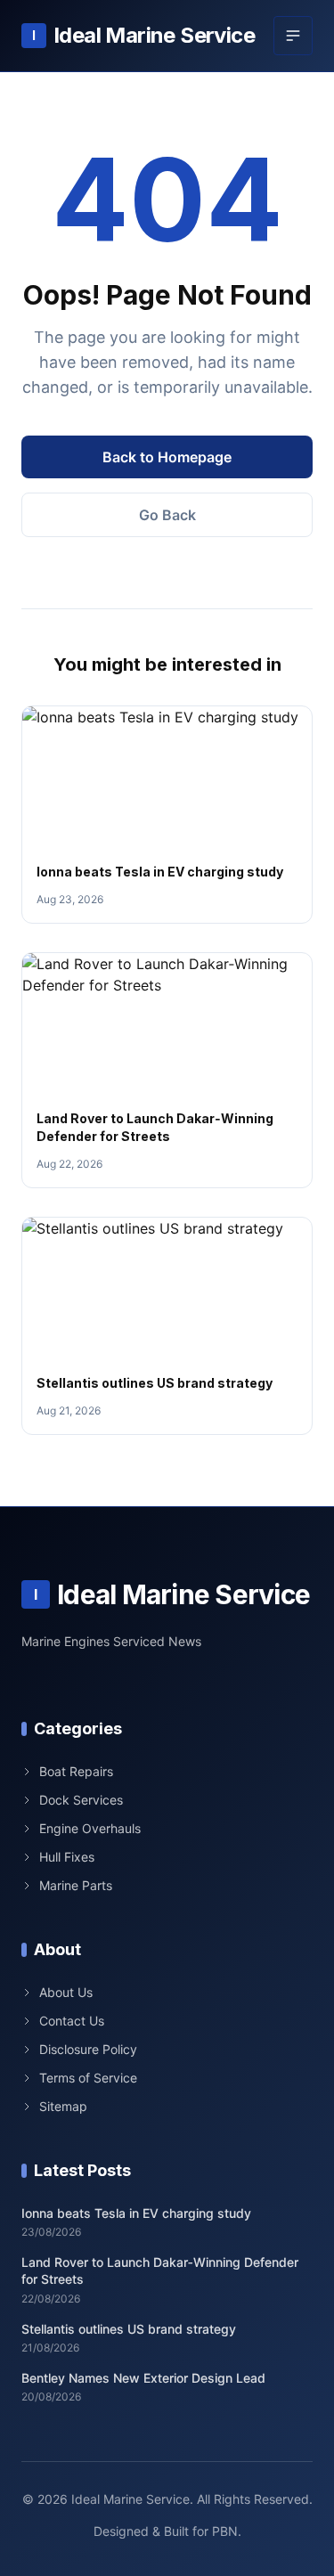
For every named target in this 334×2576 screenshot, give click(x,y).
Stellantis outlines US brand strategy (155, 1383)
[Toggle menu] (293, 36)
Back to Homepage (167, 457)
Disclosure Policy (88, 2049)
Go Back (167, 515)
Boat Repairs (76, 1771)
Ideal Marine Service (143, 35)
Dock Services (81, 1800)
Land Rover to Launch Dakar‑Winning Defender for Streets (160, 2270)
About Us (66, 1992)
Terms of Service (88, 2078)
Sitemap (63, 2106)
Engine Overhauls (90, 1828)
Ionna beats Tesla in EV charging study (160, 872)
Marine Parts (76, 1885)
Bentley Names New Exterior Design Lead (143, 2378)
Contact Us (72, 2021)
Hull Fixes (67, 1857)
